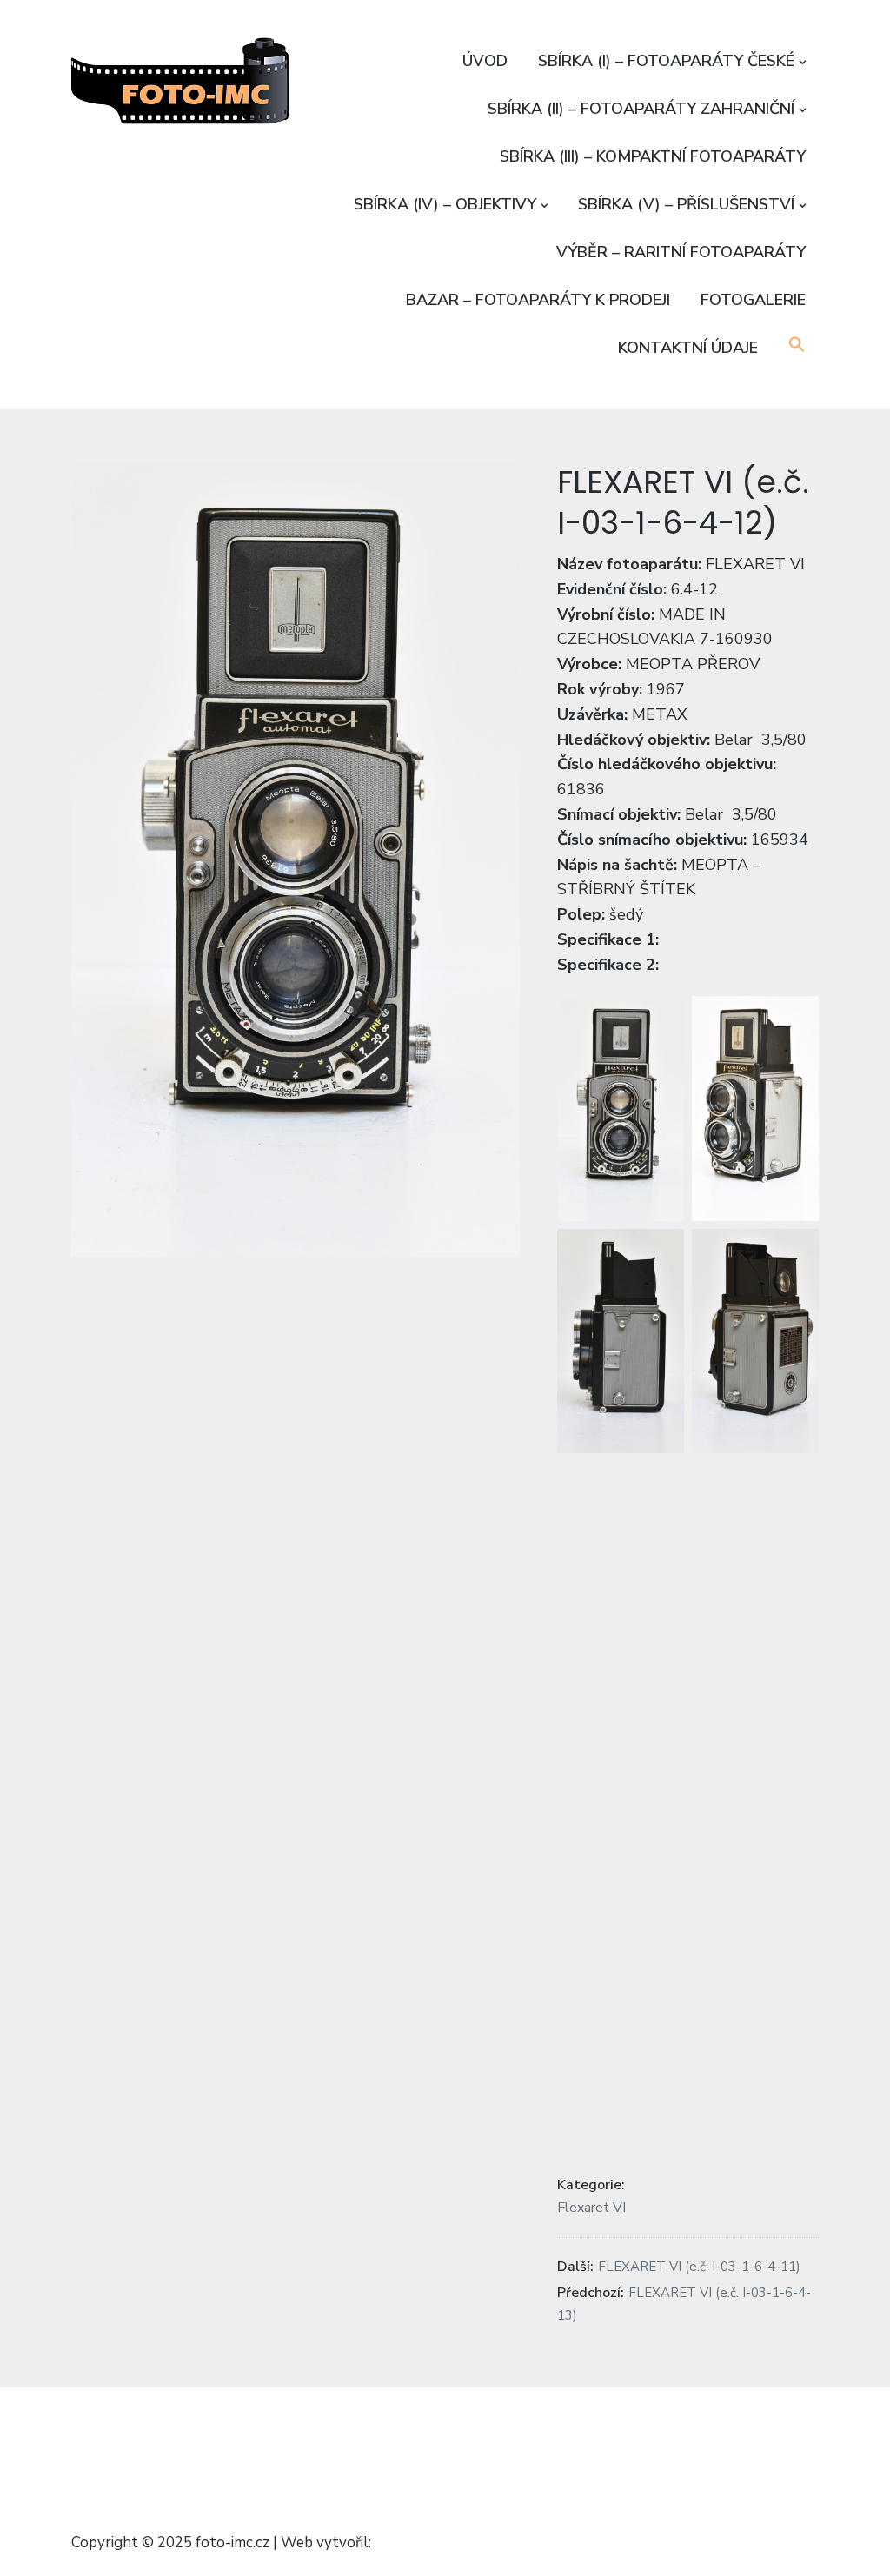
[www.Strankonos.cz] (418, 2543)
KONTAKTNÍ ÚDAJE (688, 348)
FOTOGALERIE (753, 300)
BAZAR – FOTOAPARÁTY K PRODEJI (538, 300)
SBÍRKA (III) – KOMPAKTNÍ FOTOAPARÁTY (653, 156)
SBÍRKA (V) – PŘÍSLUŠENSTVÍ (686, 204)
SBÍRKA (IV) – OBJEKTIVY (445, 204)
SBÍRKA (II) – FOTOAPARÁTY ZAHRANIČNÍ (641, 109)
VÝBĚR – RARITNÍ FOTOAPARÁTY (681, 252)
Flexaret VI (591, 2207)
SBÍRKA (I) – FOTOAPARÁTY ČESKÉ (666, 61)
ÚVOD (485, 61)
